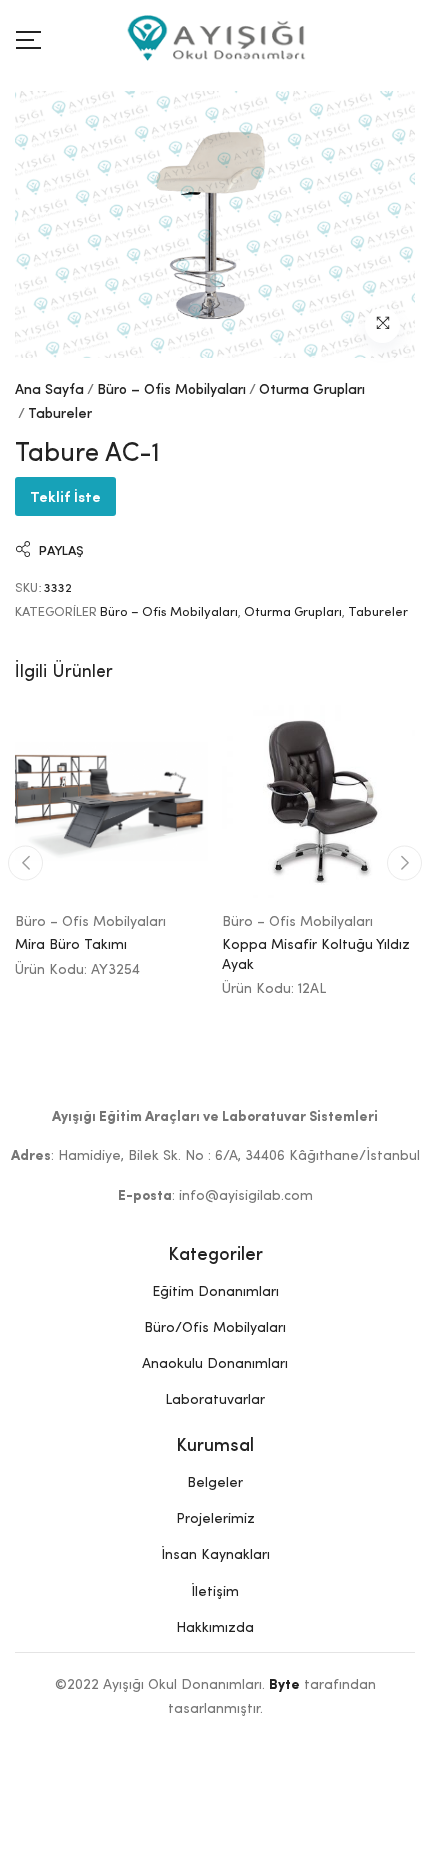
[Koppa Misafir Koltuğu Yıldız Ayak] (318, 801)
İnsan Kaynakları (215, 1555)
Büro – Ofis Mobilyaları (171, 390)
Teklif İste (65, 495)
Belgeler (215, 1483)
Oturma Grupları (312, 390)
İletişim (215, 1592)
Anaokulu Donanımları (215, 1364)
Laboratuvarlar (215, 1400)
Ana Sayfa (49, 390)
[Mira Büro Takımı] (111, 801)
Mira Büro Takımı (71, 945)
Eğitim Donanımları (215, 1292)
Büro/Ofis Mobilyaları (215, 1328)
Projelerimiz (215, 1519)
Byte (284, 1685)
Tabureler (60, 414)
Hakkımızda (215, 1628)
